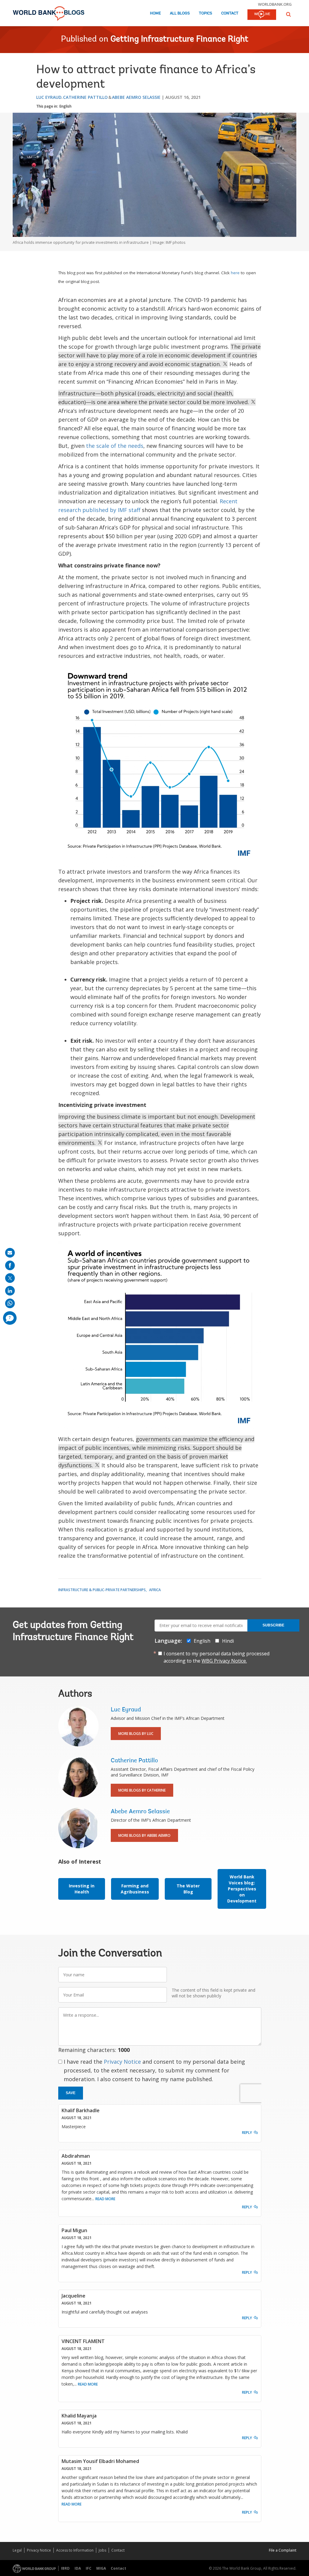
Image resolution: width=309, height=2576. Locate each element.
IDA (78, 2568)
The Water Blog (188, 1889)
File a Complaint (283, 2550)
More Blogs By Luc (136, 1734)
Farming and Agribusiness (135, 1889)
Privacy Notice (122, 2062)
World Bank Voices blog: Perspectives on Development (242, 1889)
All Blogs (180, 13)
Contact (230, 13)
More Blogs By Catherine (142, 1790)
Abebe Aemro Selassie (136, 97)
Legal (17, 2550)
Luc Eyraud (49, 97)
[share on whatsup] (10, 1303)
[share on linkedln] (10, 1291)
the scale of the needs (115, 446)
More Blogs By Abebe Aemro (144, 1835)
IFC (89, 2568)
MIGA (101, 2568)
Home (155, 13)
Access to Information (75, 2550)
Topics (205, 13)
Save (71, 2093)
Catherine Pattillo (85, 97)
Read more (105, 2199)
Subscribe (273, 1625)
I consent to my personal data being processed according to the (217, 1657)
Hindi (228, 1641)
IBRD (65, 2568)
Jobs (102, 2550)
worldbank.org (275, 4)
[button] (288, 14)
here (236, 273)
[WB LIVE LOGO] (262, 15)
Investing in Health (82, 1889)
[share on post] (10, 1278)
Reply (247, 2133)
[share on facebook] (10, 1265)
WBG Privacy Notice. (224, 1661)
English (65, 106)
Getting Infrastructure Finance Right (179, 39)
